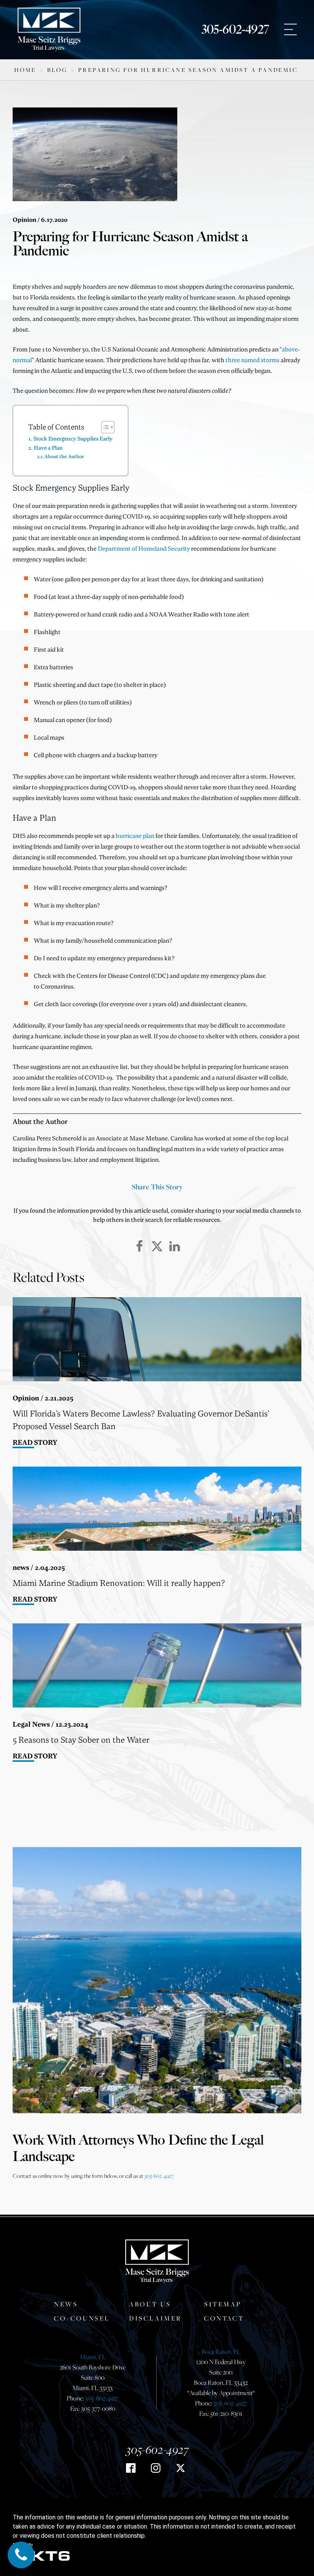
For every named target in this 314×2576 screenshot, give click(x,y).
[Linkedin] (175, 1246)
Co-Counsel (82, 2318)
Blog (57, 70)
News (66, 2304)
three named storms (253, 360)
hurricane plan (135, 836)
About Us (150, 2304)
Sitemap (223, 2304)
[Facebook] (139, 1246)
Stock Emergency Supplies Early (73, 438)
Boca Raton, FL (221, 2352)
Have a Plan (48, 448)
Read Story (35, 1442)
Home (25, 70)
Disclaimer (155, 2318)
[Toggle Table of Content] (104, 427)
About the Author (64, 456)
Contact (224, 2318)
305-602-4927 (235, 29)
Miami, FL (93, 2357)
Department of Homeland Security (144, 548)
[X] (157, 1246)
